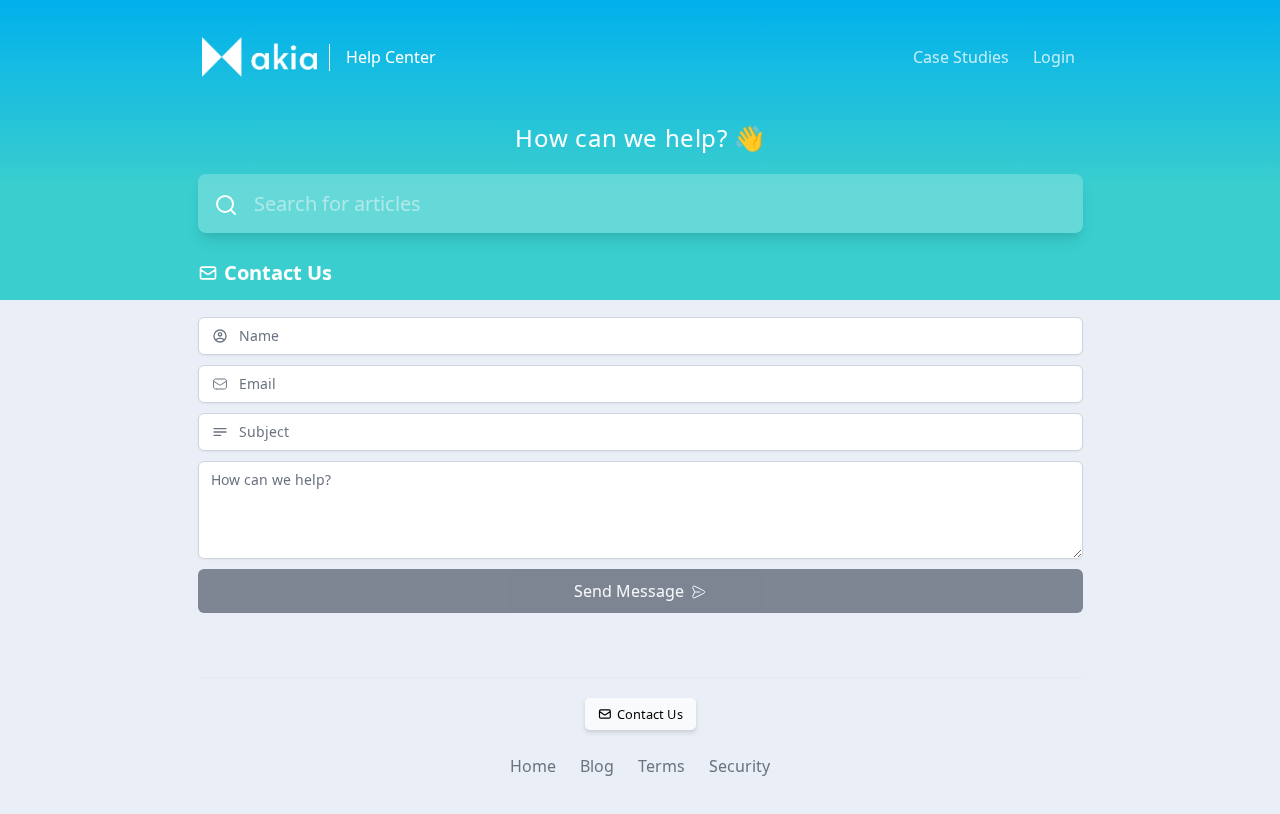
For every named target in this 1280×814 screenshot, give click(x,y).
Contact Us (649, 714)
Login (1054, 57)
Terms (661, 766)
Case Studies (961, 57)
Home (533, 766)
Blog (597, 766)
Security (739, 766)
